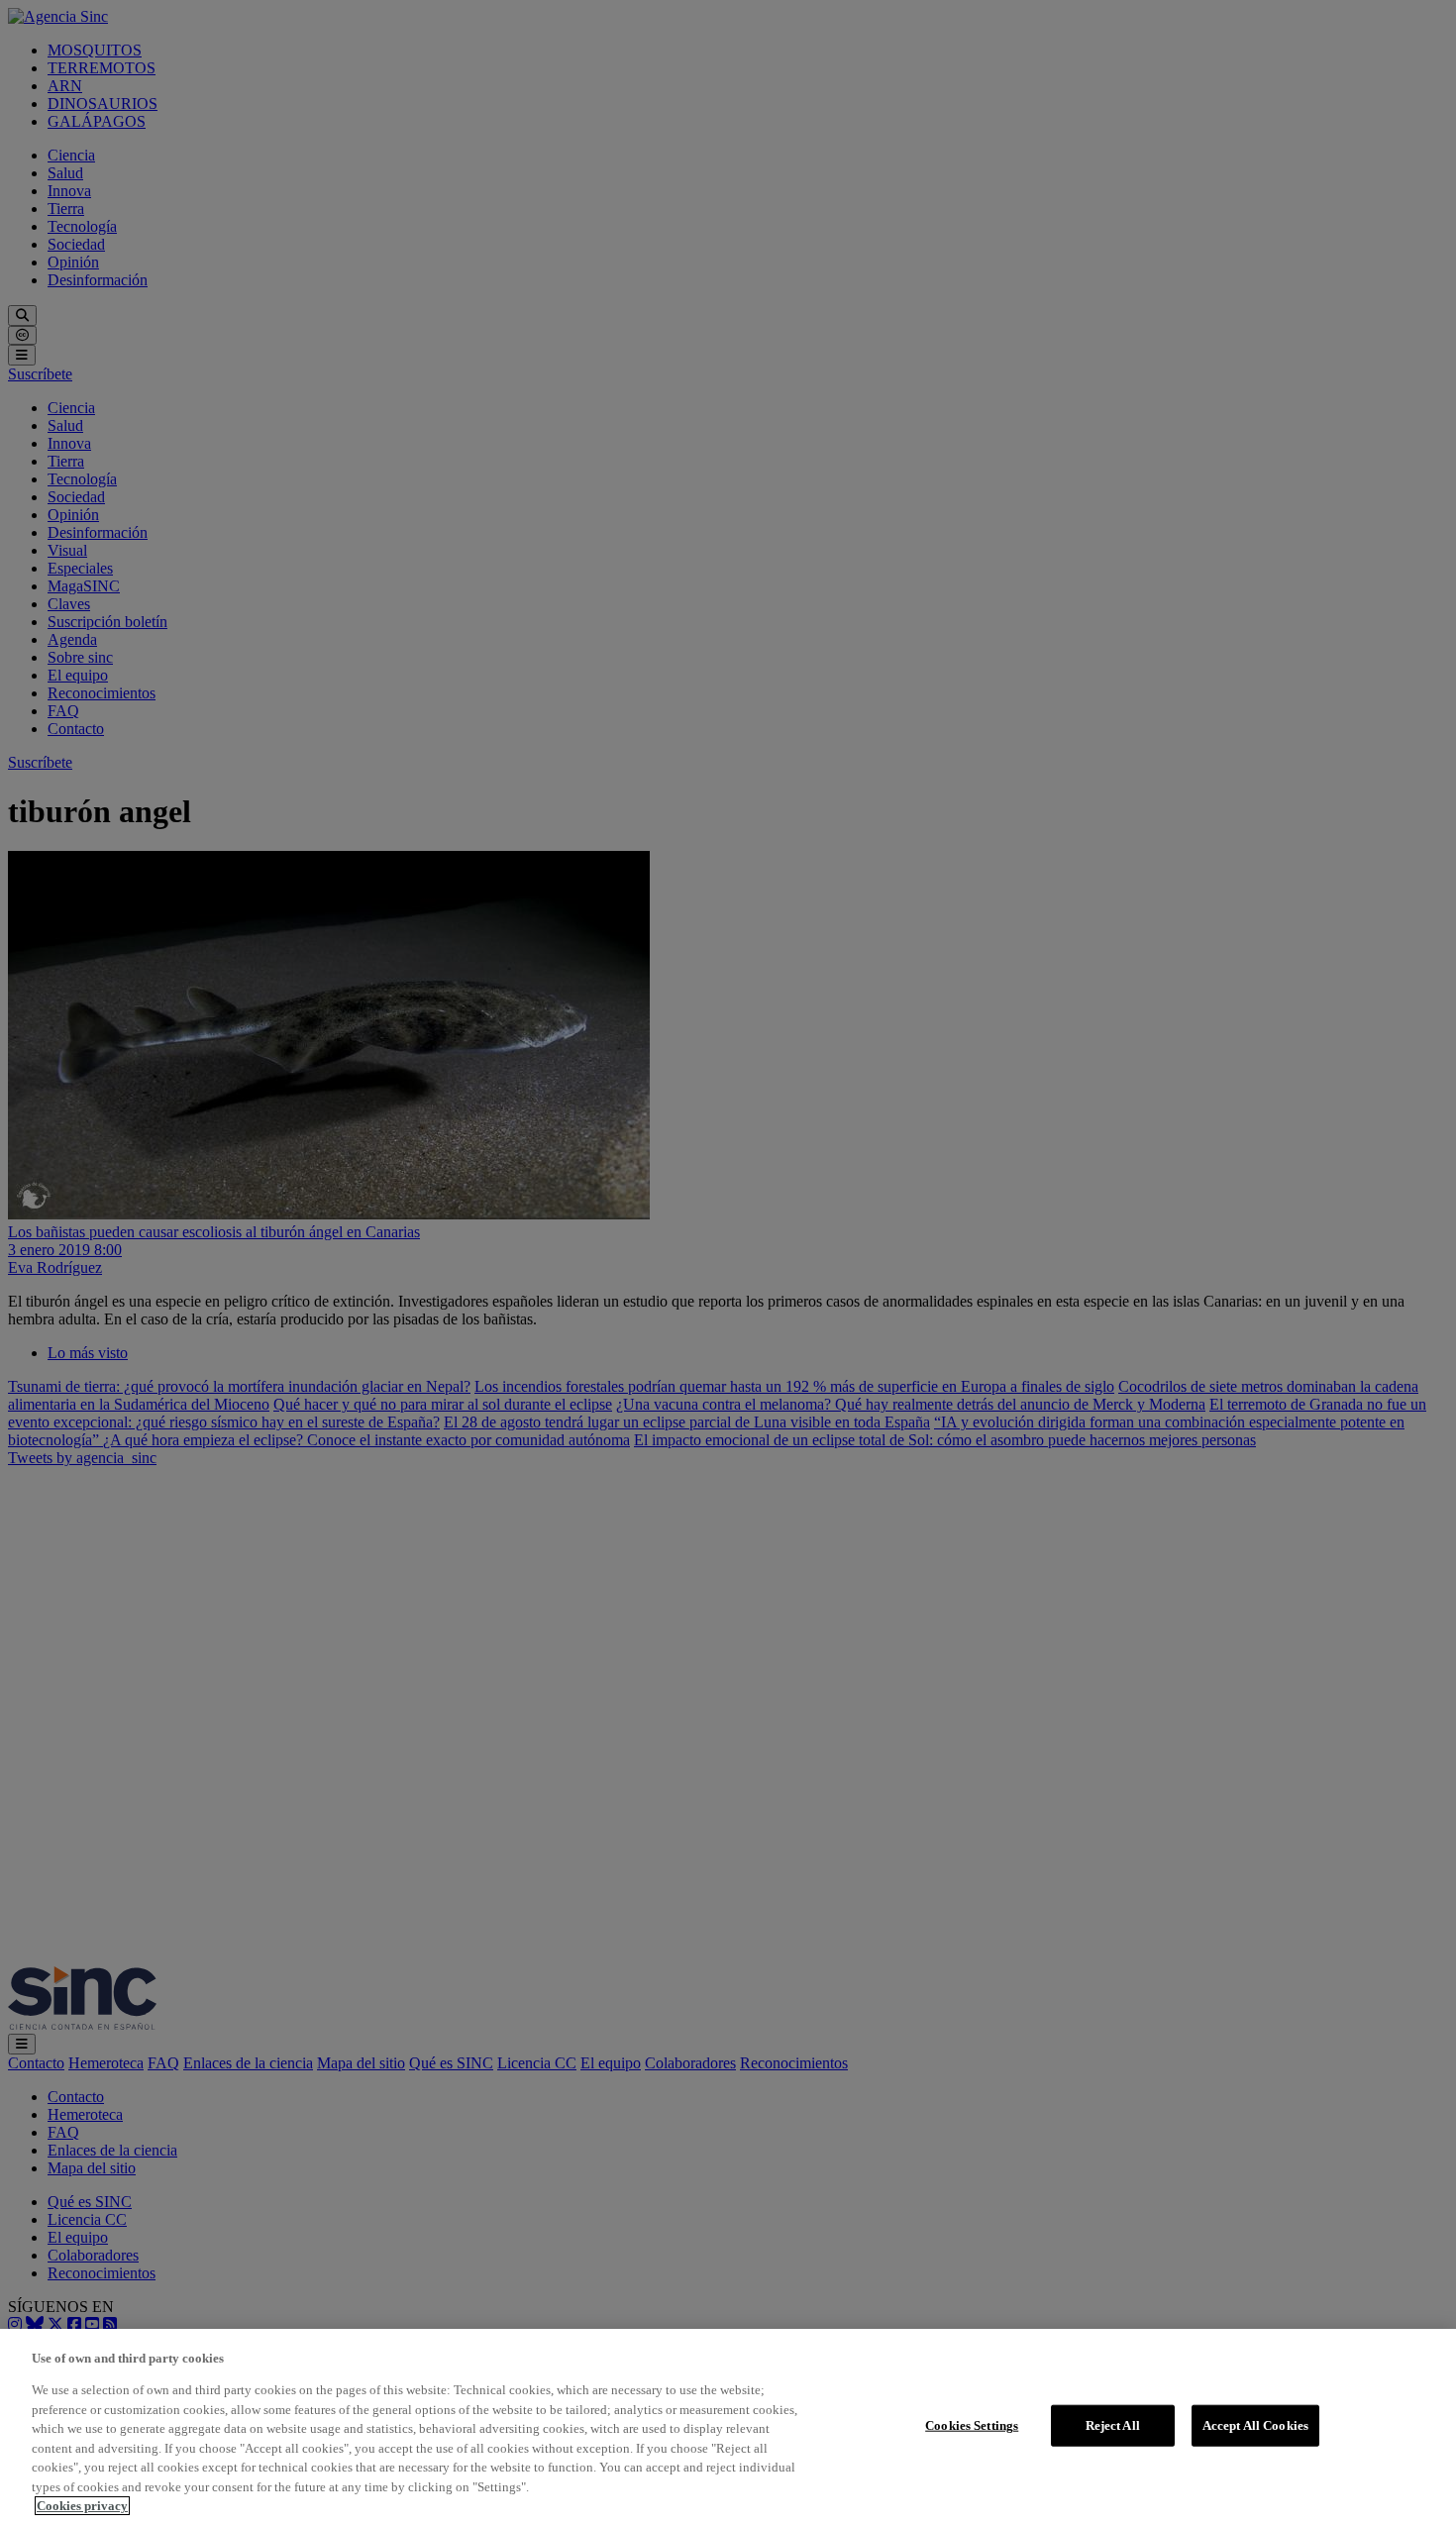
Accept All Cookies (1255, 2425)
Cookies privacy (82, 2506)
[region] (728, 2427)
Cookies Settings (972, 2425)
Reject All (1113, 2425)
